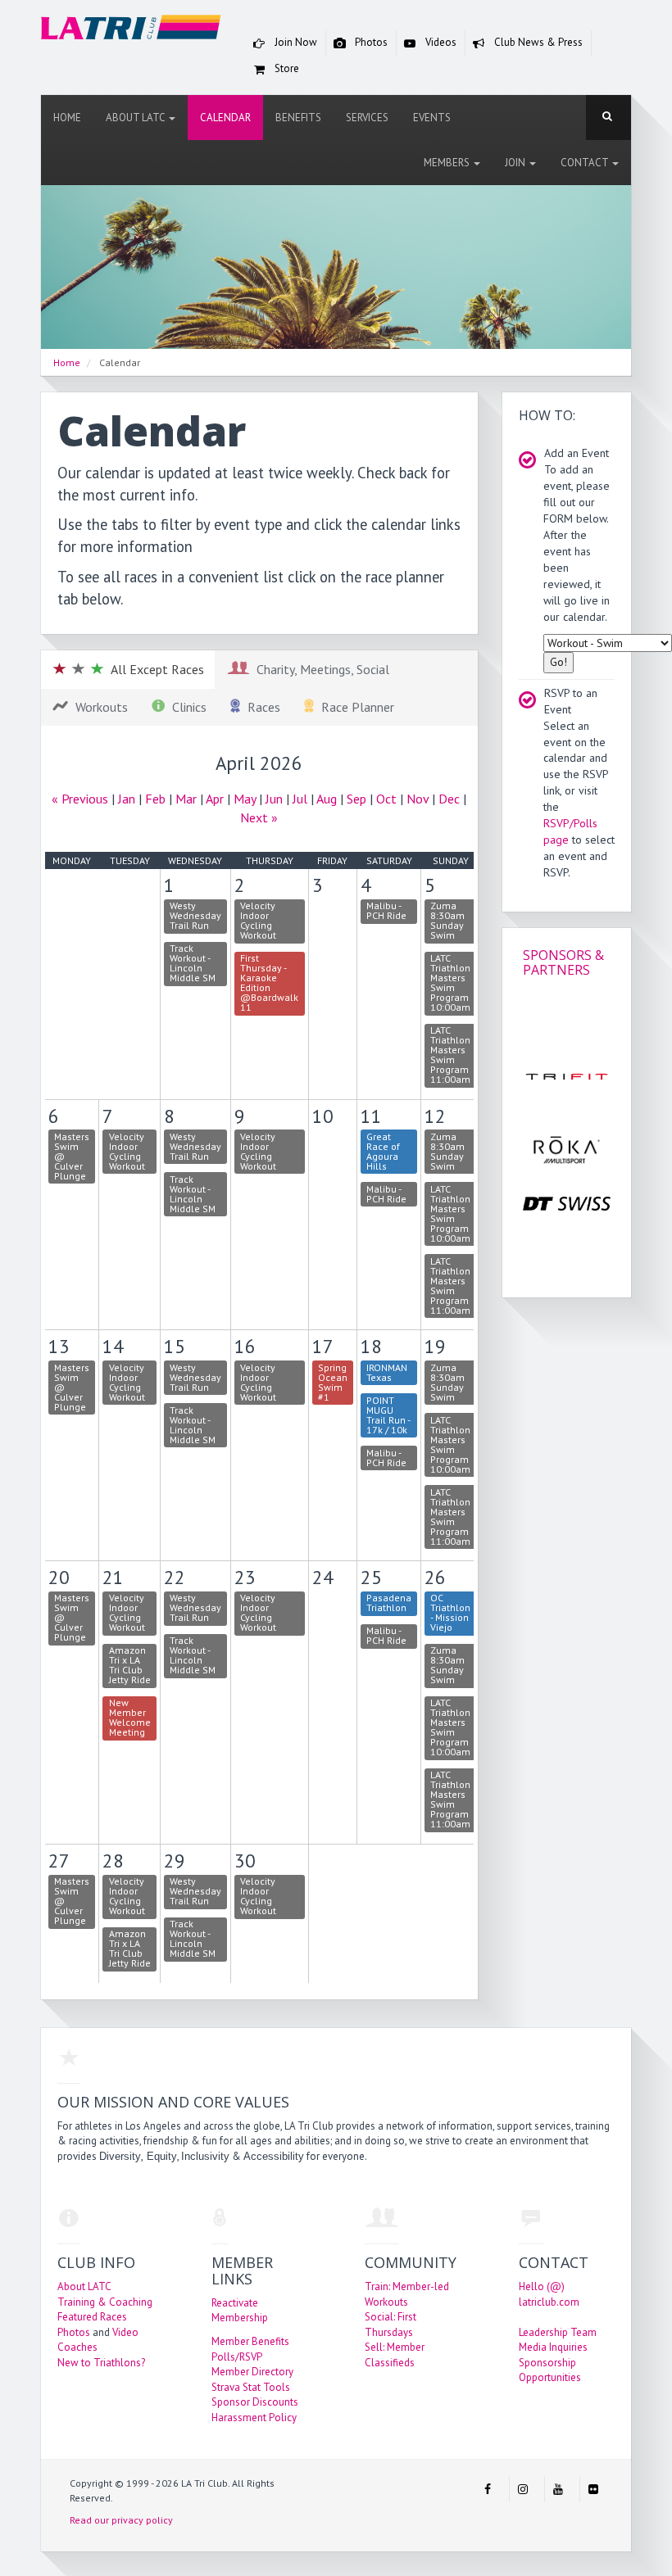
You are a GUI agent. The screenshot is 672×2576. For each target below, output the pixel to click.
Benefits (298, 118)
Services (367, 118)
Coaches (77, 2347)
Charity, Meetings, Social (320, 669)
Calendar (225, 118)
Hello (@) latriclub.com (549, 2294)
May (245, 799)
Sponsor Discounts (255, 2402)
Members (448, 163)
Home (67, 118)
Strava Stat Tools (251, 2387)
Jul (300, 799)
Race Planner (354, 707)
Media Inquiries (553, 2347)
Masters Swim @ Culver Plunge (72, 1156)
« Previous (80, 799)
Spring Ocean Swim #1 (333, 1382)
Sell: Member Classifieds (395, 2355)
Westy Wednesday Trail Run (195, 915)
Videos (440, 42)
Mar (186, 799)
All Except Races (154, 669)
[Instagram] (523, 2489)
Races (261, 707)
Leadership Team (558, 2332)
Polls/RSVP (237, 2357)
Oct (386, 799)
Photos (370, 42)
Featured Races (92, 2317)
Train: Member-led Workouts (407, 2294)
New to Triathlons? (101, 2363)
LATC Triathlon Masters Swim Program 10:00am (450, 982)
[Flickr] (593, 2489)
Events (432, 118)
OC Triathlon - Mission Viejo (450, 1612)
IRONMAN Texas (387, 1372)
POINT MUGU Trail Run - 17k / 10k (388, 1415)
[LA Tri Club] (131, 31)
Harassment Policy (254, 2418)
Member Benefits (250, 2341)
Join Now (295, 42)
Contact (586, 163)
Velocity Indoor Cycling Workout (258, 920)
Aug (327, 799)
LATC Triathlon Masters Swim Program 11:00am (450, 1055)
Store (286, 68)
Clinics (186, 707)
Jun (274, 799)
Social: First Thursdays (390, 2325)
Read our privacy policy (121, 2520)
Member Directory (252, 2372)
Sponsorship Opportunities (550, 2370)
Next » (259, 817)
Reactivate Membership (240, 2311)
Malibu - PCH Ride (386, 910)
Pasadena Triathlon (389, 1603)
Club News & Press (537, 42)
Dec (449, 799)
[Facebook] (488, 2489)
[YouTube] (558, 2489)
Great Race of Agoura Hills (383, 1151)
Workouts (98, 707)
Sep (356, 799)
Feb (155, 799)
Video (125, 2332)
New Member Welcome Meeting (130, 1717)
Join (516, 163)
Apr (215, 799)
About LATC (136, 118)
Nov (418, 799)
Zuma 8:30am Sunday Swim (447, 920)
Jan (127, 799)
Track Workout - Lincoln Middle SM (193, 963)
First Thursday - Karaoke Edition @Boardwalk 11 (269, 982)
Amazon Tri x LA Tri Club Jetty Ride (130, 1665)
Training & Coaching (105, 2302)
